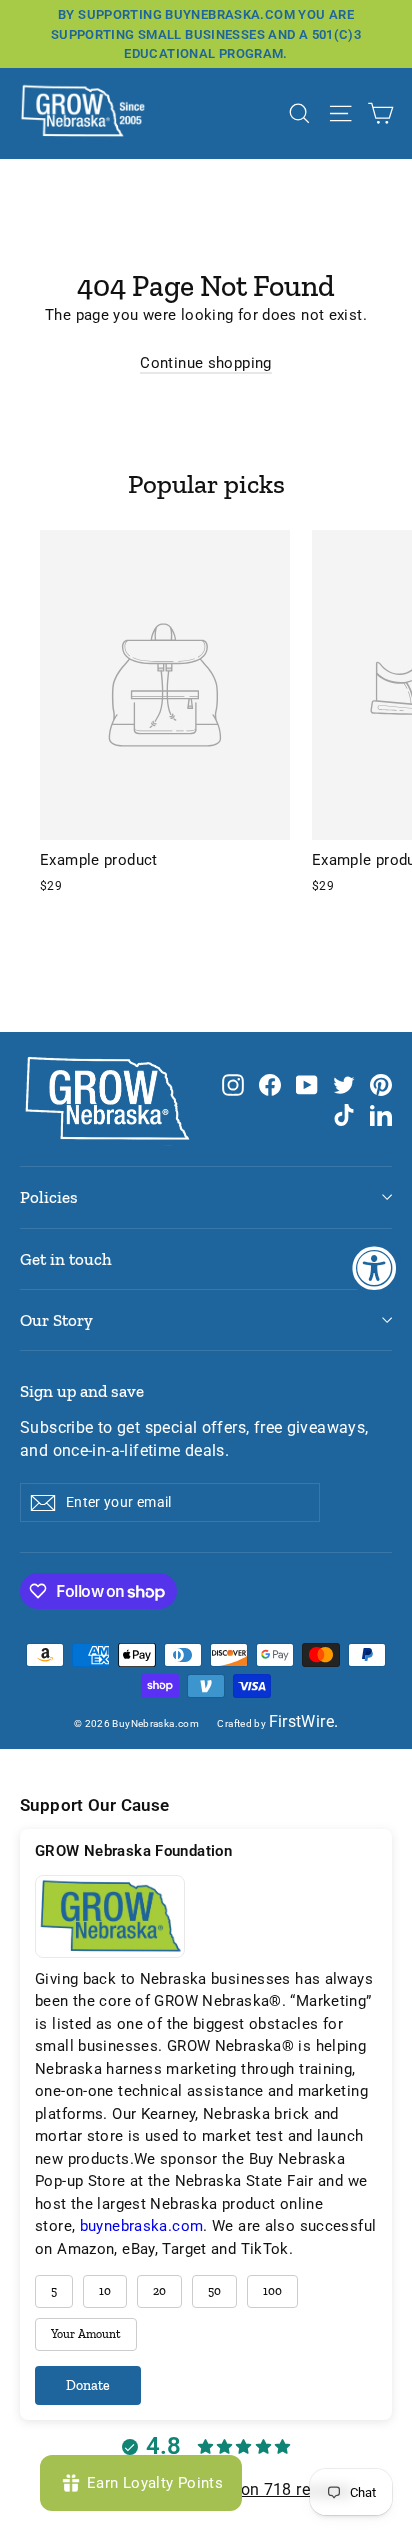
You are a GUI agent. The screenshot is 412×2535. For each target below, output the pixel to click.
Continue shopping (205, 363)
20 (159, 2291)
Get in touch (66, 1259)
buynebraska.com (142, 2226)
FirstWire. (304, 1722)
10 (105, 2291)
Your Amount (86, 2334)
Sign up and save (82, 1391)
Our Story (56, 1320)
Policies (49, 1197)
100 (272, 2291)
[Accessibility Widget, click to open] (374, 1267)
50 (214, 2291)
